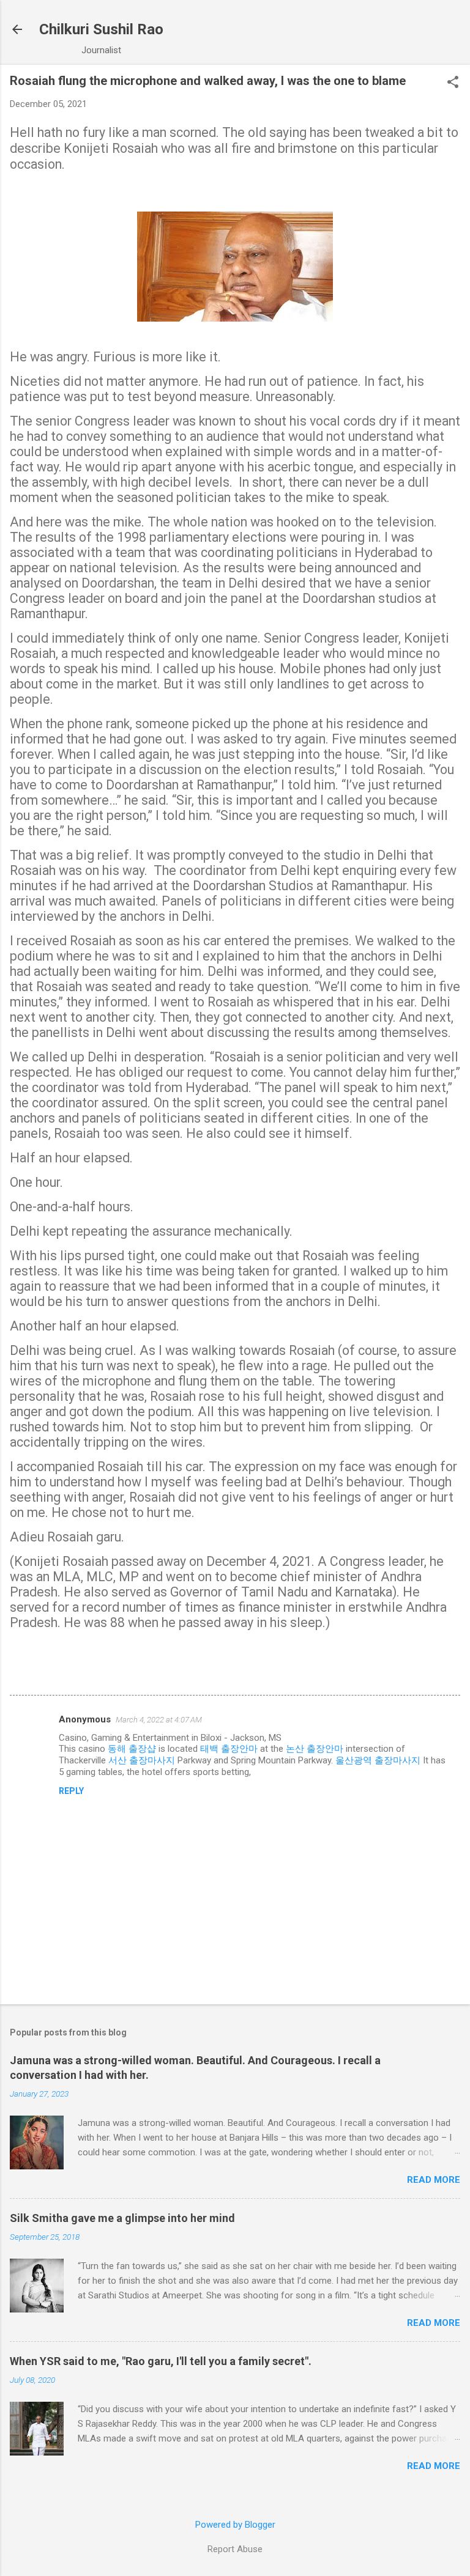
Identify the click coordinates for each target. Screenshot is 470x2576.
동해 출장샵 (132, 1749)
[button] (453, 83)
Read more (434, 2180)
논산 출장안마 (315, 1749)
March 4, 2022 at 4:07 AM (159, 1720)
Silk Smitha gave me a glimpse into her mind (122, 2218)
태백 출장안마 (229, 1749)
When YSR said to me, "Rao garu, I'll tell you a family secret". (161, 2361)
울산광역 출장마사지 (378, 1760)
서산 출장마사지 (142, 1760)
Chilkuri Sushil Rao (101, 29)
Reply (71, 1791)
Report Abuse (235, 2549)
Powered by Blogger (235, 2525)
